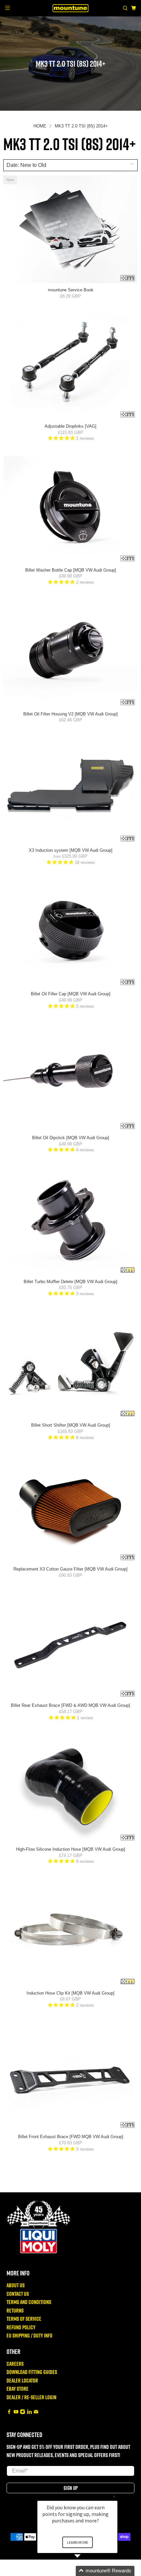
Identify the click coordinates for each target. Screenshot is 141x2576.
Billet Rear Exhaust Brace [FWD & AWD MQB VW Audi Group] (70, 1705)
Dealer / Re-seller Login (31, 2397)
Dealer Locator (22, 2380)
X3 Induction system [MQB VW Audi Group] (71, 850)
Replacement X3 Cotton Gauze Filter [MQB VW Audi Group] (70, 1569)
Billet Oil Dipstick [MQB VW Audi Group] (71, 1138)
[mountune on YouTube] (16, 2412)
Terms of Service (24, 2319)
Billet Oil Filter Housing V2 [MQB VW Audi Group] (70, 714)
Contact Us (18, 2294)
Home (40, 126)
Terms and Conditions (29, 2302)
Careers (15, 2364)
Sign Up (71, 2488)
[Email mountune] (36, 2412)
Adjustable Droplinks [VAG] (70, 426)
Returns (15, 2310)
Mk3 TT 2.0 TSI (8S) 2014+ (81, 126)
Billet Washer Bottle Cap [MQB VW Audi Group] (71, 570)
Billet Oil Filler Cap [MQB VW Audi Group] (71, 994)
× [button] (114, 2496)
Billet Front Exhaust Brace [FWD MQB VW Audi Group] (71, 2137)
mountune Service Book (71, 290)
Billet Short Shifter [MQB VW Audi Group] (71, 1425)
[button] (85, 2571)
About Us (16, 2285)
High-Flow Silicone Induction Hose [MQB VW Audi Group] (71, 1849)
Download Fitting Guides (32, 2372)
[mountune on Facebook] (9, 2412)
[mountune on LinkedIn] (30, 2412)
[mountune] (71, 8)
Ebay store (18, 2389)
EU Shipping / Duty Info (30, 2335)
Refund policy (21, 2327)
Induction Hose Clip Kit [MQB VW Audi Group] (70, 1993)
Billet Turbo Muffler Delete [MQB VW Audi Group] (70, 1282)
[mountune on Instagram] (23, 2412)
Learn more (78, 2542)
